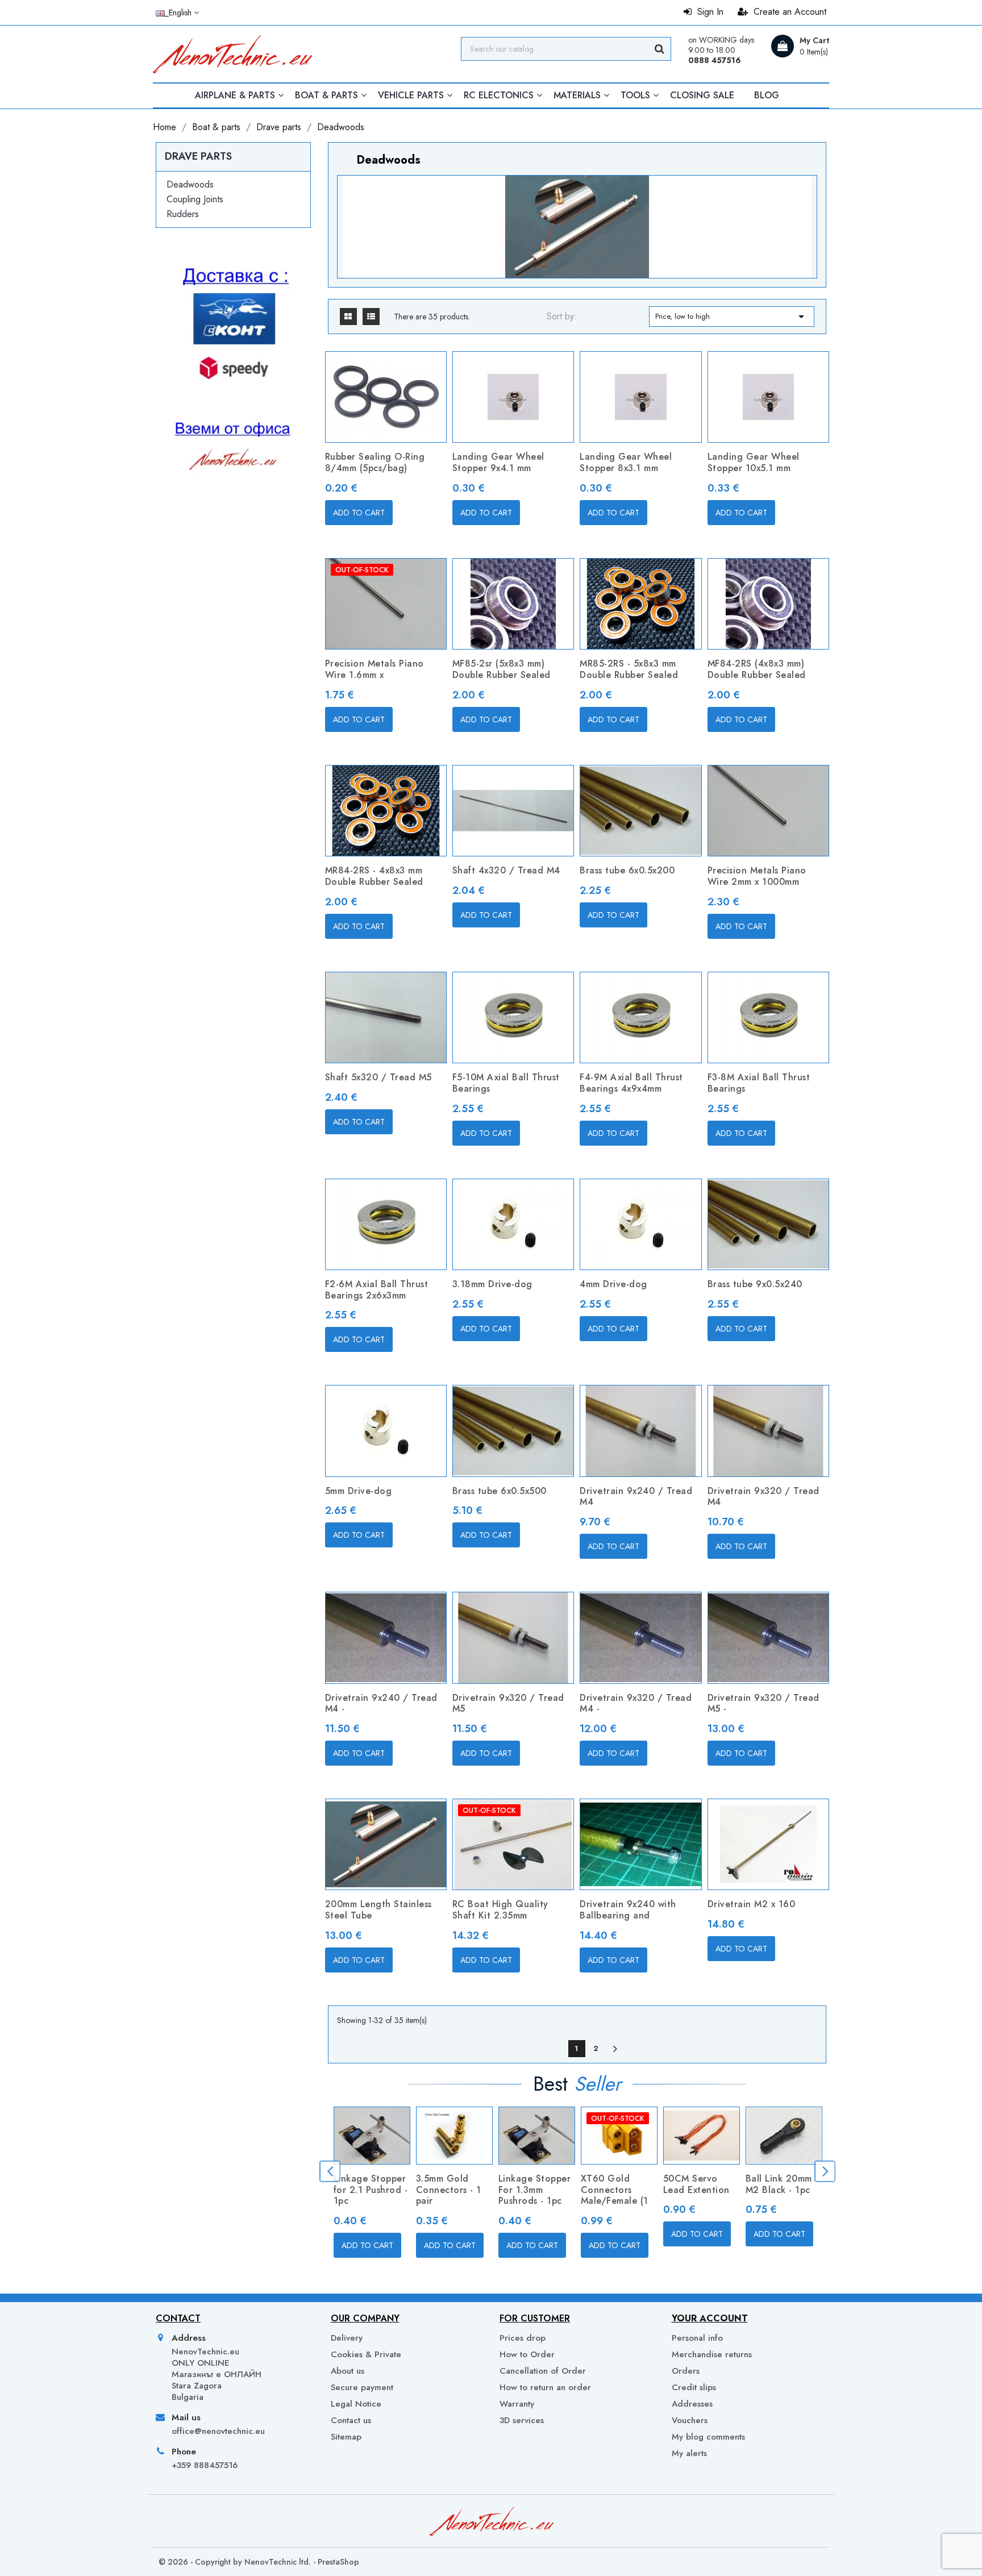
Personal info (697, 2338)
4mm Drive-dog (613, 1284)
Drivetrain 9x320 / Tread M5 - (763, 1703)
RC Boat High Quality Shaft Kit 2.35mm (500, 1910)
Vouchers (690, 2420)
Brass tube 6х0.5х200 (627, 870)
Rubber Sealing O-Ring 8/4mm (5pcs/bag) (375, 462)
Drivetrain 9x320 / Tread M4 (763, 1497)
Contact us (351, 2420)
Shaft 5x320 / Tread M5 (378, 1077)
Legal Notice (356, 2404)
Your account (710, 2318)
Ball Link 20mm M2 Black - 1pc (779, 2184)
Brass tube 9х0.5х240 (755, 1284)
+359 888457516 (205, 2465)
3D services (522, 2420)
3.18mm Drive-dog (492, 1284)
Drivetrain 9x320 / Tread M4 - (636, 1703)
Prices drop (523, 2338)
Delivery (347, 2338)
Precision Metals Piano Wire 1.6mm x (375, 669)
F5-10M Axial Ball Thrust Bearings (506, 1083)
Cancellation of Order (543, 2371)
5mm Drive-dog (359, 1491)
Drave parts (198, 156)
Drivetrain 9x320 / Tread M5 (508, 1703)
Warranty (517, 2404)
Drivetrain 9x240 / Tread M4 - (381, 1703)
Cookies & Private (366, 2354)
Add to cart (359, 513)
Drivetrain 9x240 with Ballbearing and (628, 1910)
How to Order (527, 2354)
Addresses (692, 2404)
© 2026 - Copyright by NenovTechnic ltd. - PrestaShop (259, 2562)
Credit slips (694, 2387)
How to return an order (545, 2387)
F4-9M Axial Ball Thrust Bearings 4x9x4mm (631, 1083)
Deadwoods (190, 184)
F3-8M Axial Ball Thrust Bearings (759, 1083)
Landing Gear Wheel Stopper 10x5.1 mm (754, 462)
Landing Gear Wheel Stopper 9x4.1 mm (498, 462)
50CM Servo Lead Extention (696, 2184)
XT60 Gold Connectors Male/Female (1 (615, 2190)
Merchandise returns (712, 2354)
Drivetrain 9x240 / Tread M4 (636, 1497)
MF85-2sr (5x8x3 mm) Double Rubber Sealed (502, 669)
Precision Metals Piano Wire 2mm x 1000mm (757, 876)
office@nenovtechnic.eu (218, 2431)
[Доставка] (233, 396)
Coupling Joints (195, 199)
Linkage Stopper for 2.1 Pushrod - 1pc (371, 2190)
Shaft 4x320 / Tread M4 (506, 870)
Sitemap (346, 2437)
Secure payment (362, 2387)
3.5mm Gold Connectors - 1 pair (449, 2190)
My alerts (689, 2453)
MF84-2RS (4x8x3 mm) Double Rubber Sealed (757, 669)
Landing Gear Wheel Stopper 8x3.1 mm (626, 462)
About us (348, 2371)
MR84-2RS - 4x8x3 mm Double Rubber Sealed (374, 876)
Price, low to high (732, 317)
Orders (686, 2371)
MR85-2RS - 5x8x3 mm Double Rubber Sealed (629, 669)
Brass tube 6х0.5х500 (500, 1491)
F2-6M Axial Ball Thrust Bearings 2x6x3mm (377, 1290)
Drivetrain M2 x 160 (752, 1904)
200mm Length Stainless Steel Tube (378, 1910)
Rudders (183, 214)
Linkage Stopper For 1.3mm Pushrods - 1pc (535, 2190)
